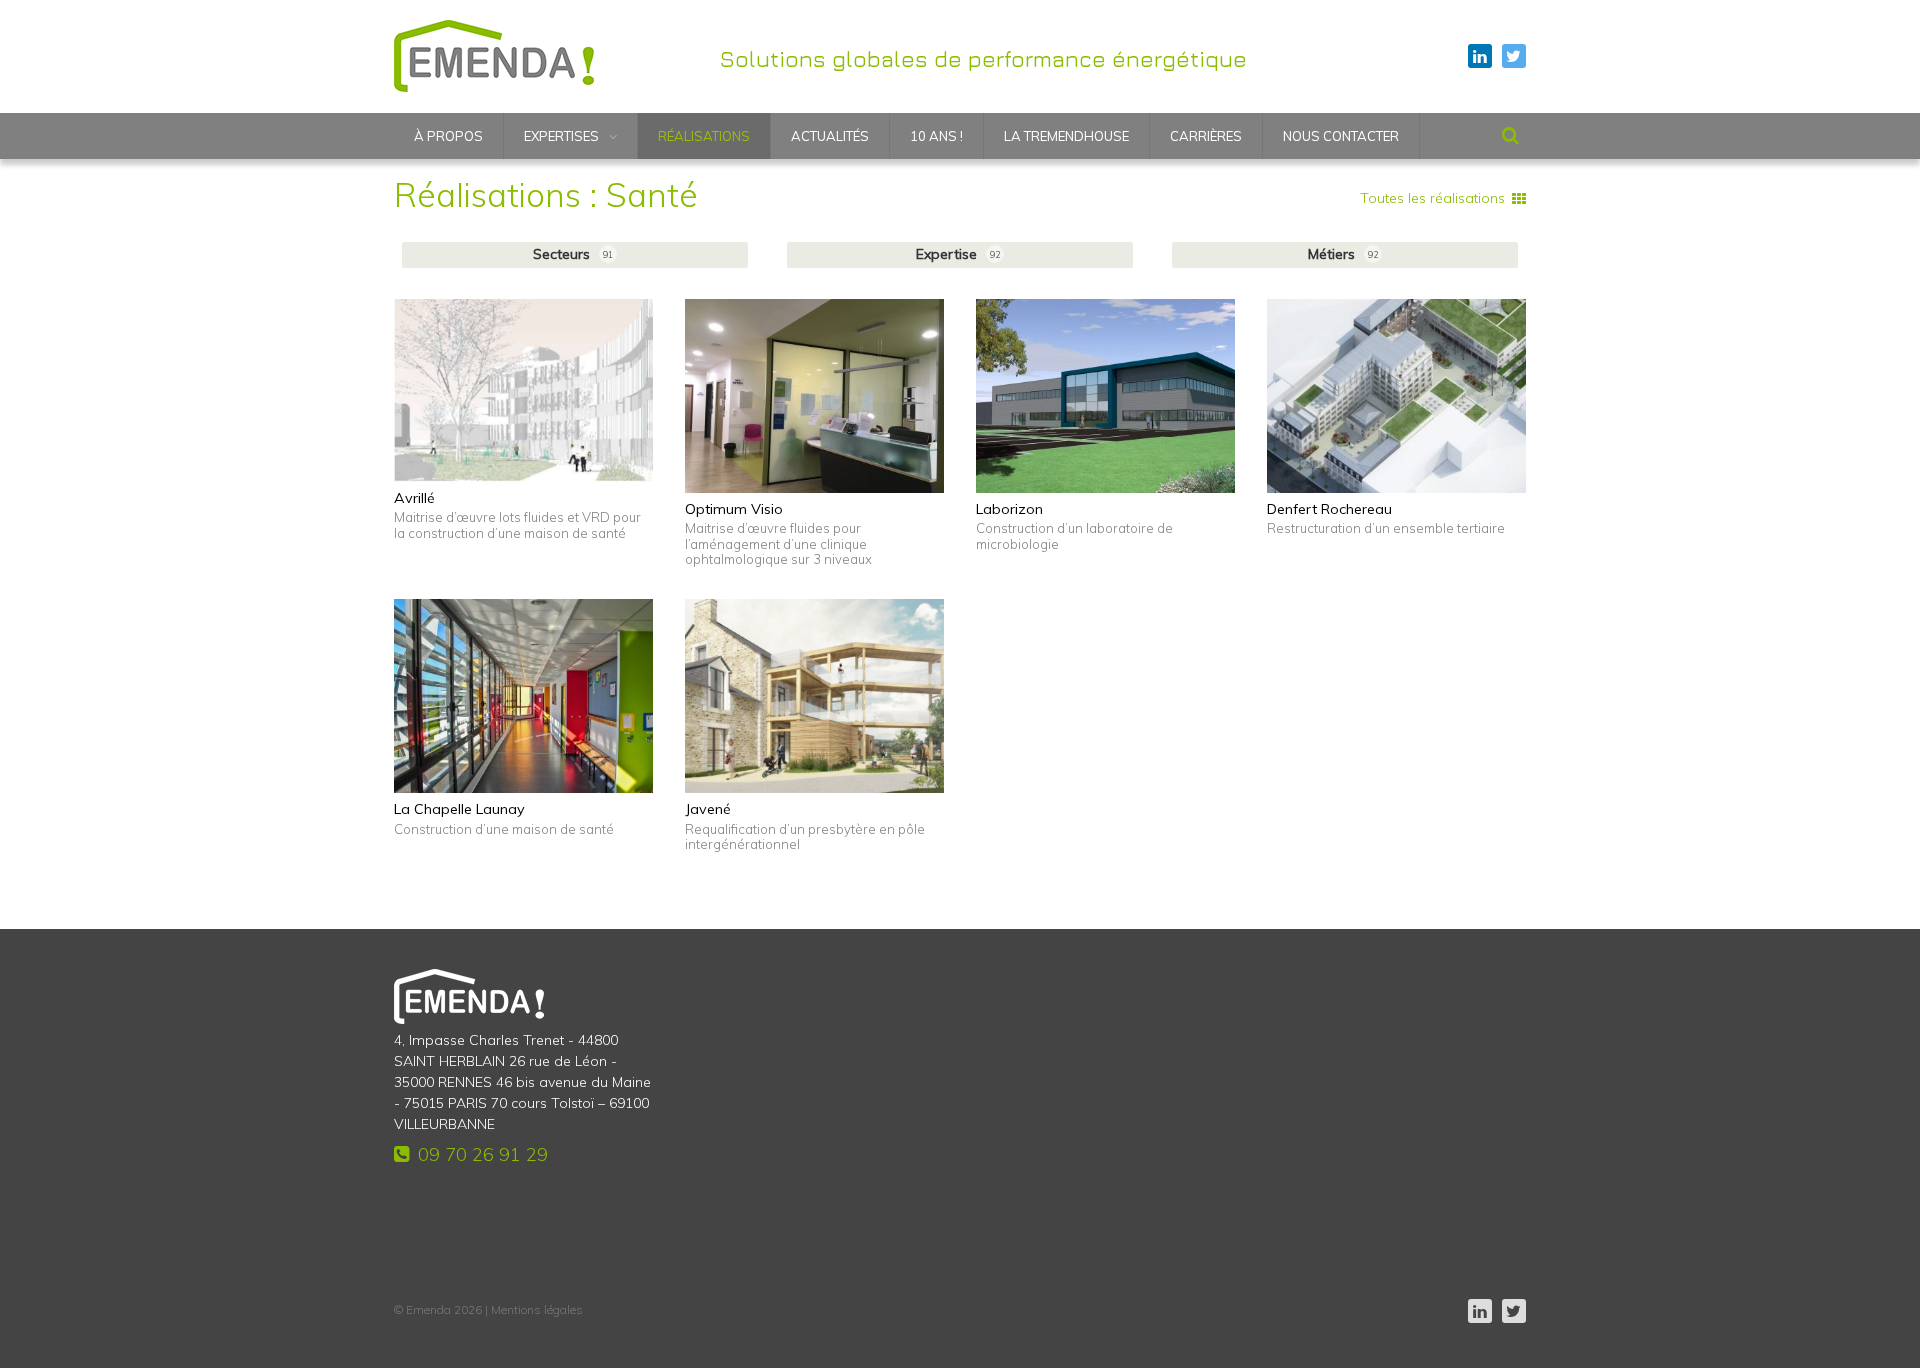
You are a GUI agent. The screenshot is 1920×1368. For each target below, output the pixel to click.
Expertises (561, 136)
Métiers (1343, 254)
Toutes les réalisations (1432, 198)
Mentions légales (537, 1309)
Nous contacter (1341, 136)
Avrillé (414, 498)
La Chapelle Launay (459, 809)
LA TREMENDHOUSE (1066, 136)
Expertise (958, 254)
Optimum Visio (734, 509)
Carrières (1206, 136)
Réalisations (704, 136)
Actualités (830, 136)
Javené (708, 809)
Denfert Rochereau (1329, 509)
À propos (448, 136)
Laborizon (1009, 509)
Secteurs (573, 254)
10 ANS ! (936, 136)
